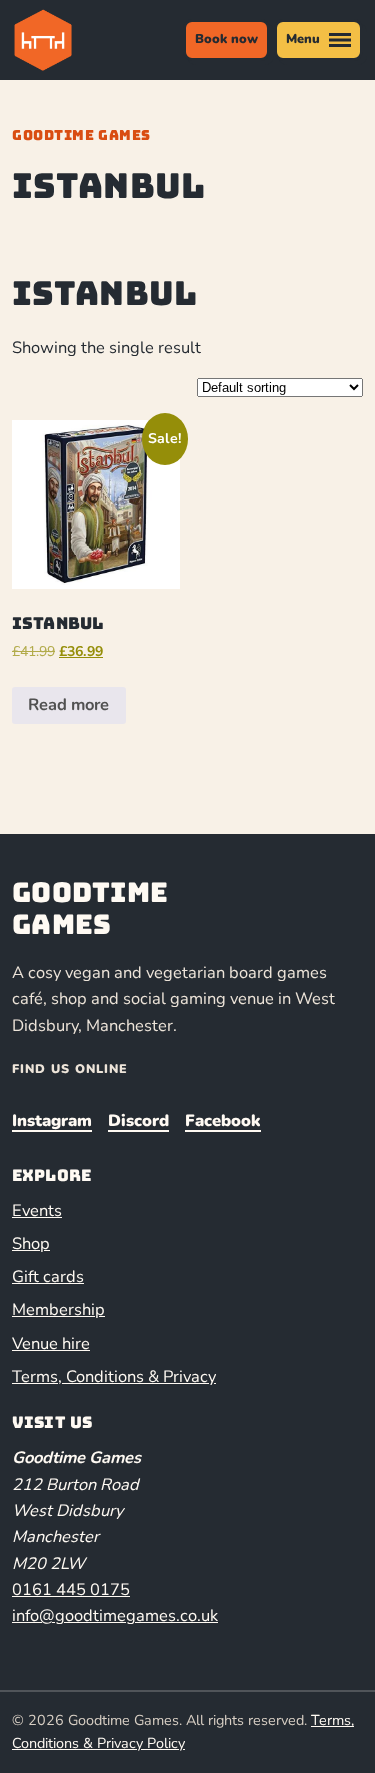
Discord (138, 1120)
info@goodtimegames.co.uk (115, 1615)
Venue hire (51, 1343)
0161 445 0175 (71, 1589)
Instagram (52, 1120)
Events (37, 1210)
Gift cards (48, 1276)
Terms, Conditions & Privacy (114, 1376)
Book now (226, 39)
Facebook (223, 1120)
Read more (68, 704)
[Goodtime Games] (58, 40)
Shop (31, 1243)
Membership (58, 1309)
